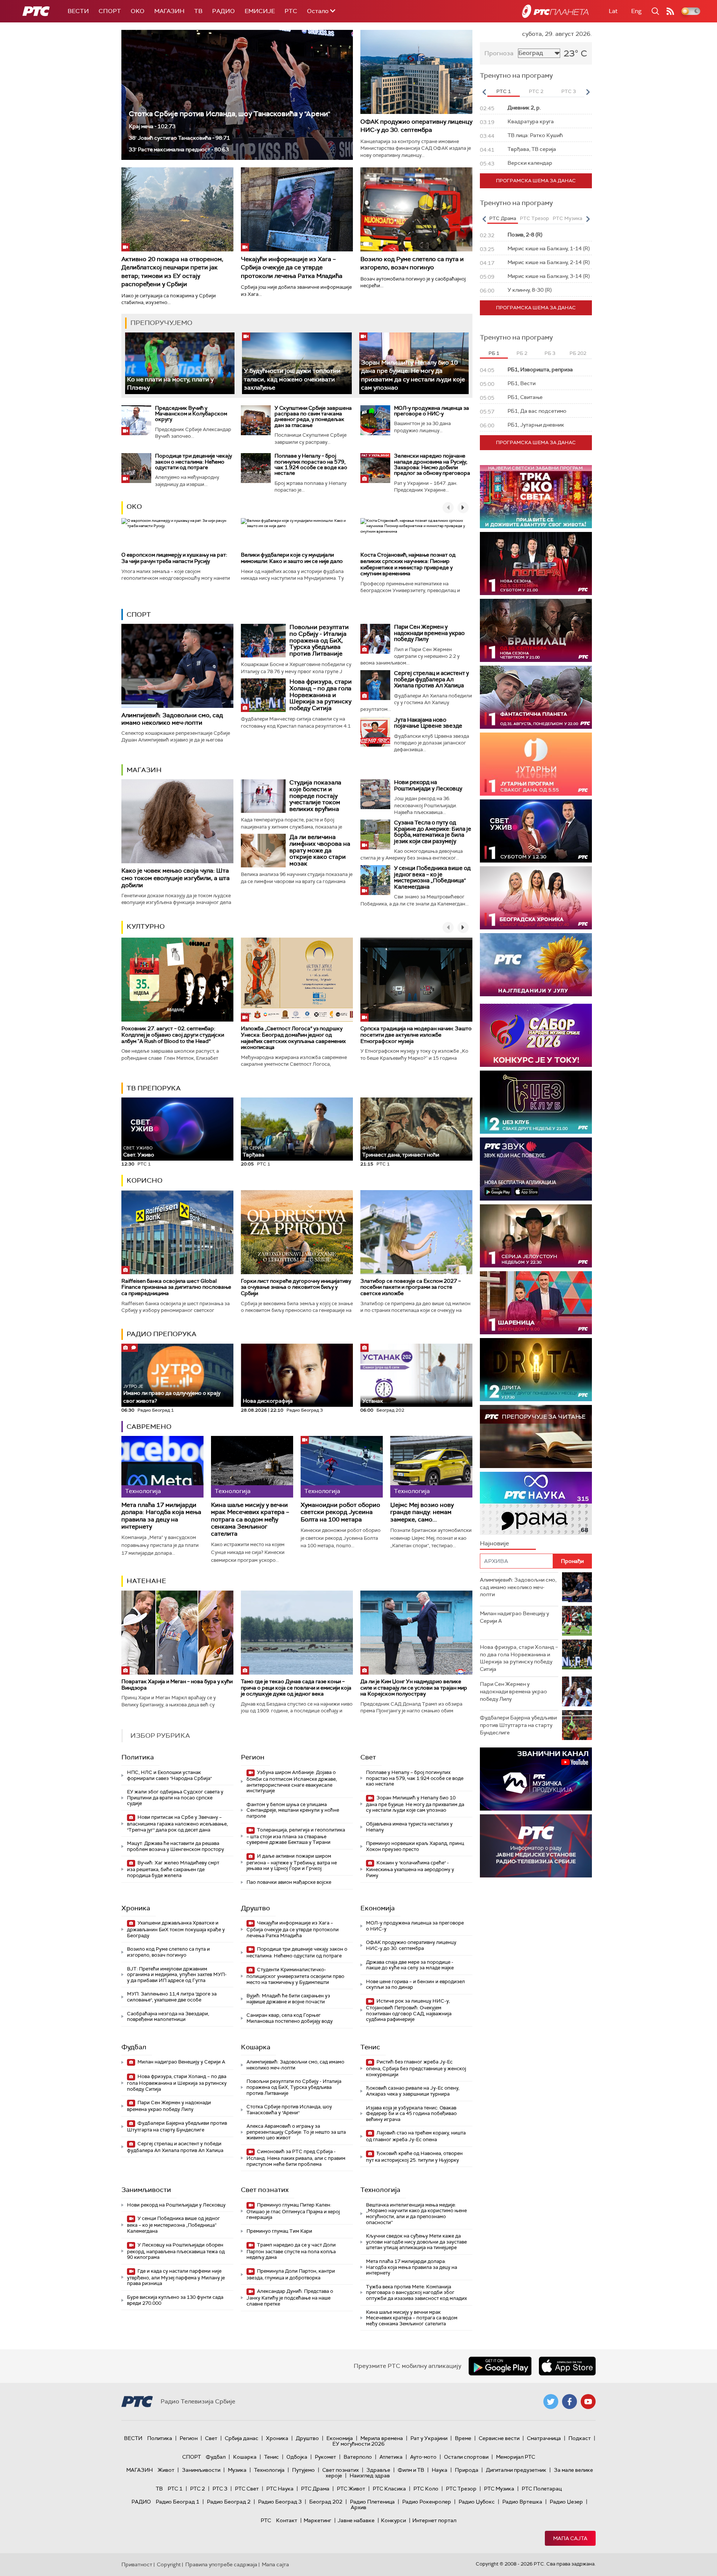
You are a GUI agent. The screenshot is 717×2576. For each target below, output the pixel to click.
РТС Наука (280, 2489)
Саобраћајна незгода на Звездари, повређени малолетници (168, 2017)
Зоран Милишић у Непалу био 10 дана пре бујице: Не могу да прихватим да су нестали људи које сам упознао (413, 375)
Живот (166, 2470)
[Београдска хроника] (536, 898)
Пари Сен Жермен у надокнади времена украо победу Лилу (429, 633)
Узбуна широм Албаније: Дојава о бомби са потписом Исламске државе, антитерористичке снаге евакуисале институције (292, 1781)
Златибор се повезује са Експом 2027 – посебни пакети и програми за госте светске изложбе (411, 1287)
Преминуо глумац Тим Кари (279, 2231)
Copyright (169, 2564)
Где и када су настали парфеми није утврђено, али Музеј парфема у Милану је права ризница (176, 2277)
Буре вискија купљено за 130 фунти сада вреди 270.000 (175, 2300)
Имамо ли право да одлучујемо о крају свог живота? (172, 1394)
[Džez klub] (536, 1102)
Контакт (287, 2520)
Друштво (255, 1908)
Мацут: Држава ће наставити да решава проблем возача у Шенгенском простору (176, 1846)
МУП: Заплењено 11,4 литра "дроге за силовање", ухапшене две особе (172, 1997)
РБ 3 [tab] (550, 353)
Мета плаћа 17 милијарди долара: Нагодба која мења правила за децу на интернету (161, 1516)
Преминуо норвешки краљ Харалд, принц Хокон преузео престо (415, 1846)
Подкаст (580, 2438)
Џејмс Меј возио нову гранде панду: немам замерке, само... (422, 1512)
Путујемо (303, 2470)
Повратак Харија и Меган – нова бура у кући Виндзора (177, 1685)
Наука (440, 2470)
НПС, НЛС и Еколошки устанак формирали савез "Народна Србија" (169, 1775)
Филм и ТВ (411, 2470)
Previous (484, 92)
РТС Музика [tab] (567, 218)
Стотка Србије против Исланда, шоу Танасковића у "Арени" (229, 114)
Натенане (146, 1581)
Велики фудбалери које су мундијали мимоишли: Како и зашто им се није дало (292, 558)
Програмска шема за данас (536, 181)
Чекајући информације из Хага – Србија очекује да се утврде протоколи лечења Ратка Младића (292, 267)
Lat (613, 11)
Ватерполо (358, 2457)
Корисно (145, 1180)
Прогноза (499, 53)
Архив (358, 2507)
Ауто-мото (423, 2457)
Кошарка (256, 2047)
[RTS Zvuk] (536, 1169)
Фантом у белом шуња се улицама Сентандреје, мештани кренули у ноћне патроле (293, 1810)
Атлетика (391, 2457)
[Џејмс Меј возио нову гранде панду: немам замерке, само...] (431, 1467)
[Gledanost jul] (536, 965)
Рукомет (325, 2457)
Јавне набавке (356, 2520)
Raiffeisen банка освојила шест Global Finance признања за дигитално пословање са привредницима (176, 1287)
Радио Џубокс (477, 2502)
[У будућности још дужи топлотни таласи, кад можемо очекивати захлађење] (297, 363)
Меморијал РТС (516, 2457)
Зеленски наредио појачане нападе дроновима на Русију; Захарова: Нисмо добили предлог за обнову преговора (432, 464)
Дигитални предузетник (516, 2470)
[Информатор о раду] (536, 1846)
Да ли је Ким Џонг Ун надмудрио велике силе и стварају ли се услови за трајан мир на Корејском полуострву (414, 1688)
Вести (78, 11)
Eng (636, 11)
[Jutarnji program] (536, 764)
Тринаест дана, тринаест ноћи (401, 1152)
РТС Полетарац (542, 2489)
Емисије (260, 11)
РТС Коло (426, 2489)
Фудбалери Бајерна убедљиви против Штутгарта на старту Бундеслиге (177, 2126)
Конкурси (393, 2520)
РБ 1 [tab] (494, 353)
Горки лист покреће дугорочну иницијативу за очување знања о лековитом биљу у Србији (296, 1287)
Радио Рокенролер (427, 2502)
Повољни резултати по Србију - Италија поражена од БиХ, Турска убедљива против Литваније (319, 640)
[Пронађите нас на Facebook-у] (569, 2402)
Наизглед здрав (370, 2476)
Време (463, 2438)
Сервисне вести (499, 2438)
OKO (138, 11)
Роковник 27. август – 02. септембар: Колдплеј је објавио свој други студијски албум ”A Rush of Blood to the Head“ (173, 1035)
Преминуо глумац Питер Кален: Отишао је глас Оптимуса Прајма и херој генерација (293, 2211)
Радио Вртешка (522, 2502)
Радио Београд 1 (178, 2502)
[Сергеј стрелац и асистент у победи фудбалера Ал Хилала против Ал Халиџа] (375, 685)
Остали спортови (466, 2457)
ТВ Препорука (154, 1088)
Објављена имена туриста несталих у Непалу (409, 1827)
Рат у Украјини (429, 2438)
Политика (138, 1757)
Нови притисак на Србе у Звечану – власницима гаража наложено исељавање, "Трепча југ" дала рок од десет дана (177, 1823)
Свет (368, 1757)
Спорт (110, 11)
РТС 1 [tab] (504, 91)
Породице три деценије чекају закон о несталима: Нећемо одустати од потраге (193, 462)
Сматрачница (544, 2438)
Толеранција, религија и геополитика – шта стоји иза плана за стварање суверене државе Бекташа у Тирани (296, 1836)
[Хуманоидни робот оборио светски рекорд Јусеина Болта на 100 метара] (342, 1467)
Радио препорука (162, 1334)
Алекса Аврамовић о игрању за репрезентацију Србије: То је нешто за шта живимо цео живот (296, 2132)
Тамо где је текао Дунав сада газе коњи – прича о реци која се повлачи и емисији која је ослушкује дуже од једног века (296, 1688)
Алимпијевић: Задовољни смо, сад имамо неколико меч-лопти (172, 719)
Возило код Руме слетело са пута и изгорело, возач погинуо (412, 263)
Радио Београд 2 (229, 2502)
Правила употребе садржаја (221, 2564)
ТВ (198, 11)
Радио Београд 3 (280, 2502)
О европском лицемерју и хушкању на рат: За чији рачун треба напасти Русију (174, 558)
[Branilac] (536, 630)
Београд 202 (326, 2502)
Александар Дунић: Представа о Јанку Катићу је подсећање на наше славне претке (290, 2298)
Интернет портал (434, 2520)
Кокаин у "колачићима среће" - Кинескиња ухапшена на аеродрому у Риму (410, 1869)
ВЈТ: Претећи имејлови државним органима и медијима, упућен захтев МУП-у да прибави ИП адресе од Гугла (177, 1975)
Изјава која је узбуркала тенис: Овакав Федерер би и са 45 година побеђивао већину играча (411, 2114)
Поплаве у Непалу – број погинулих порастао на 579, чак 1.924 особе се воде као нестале (311, 464)
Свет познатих (265, 2190)
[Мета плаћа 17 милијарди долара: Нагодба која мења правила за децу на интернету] (162, 1467)
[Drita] (536, 1370)
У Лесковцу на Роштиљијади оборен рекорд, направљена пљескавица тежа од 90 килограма (176, 2251)
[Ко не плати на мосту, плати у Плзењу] (180, 363)
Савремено (149, 1427)
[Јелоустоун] (536, 1236)
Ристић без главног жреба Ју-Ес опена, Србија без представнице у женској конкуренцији (416, 2068)
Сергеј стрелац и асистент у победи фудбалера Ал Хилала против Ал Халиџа (432, 679)
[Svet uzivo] (536, 831)
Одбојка (297, 2457)
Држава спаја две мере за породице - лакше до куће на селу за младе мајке (410, 1965)
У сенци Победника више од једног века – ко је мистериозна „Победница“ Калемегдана (432, 877)
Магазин (169, 11)
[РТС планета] (555, 11)
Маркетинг (317, 2520)
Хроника (136, 1908)
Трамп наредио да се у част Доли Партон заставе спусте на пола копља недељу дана (291, 2251)
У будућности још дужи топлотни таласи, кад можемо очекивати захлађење (292, 379)
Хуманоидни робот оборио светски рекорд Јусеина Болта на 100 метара (340, 1512)
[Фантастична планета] (536, 697)
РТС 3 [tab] (569, 91)
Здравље (378, 2470)
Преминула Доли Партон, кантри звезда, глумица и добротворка (291, 2274)
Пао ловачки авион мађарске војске (289, 1882)
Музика (237, 2470)
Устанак (373, 1401)
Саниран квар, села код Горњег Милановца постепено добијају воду (290, 2018)
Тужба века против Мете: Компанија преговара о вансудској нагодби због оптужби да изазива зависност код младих (416, 2292)
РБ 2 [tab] (522, 353)
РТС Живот (351, 2489)
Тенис (370, 2047)
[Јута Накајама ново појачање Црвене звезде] (375, 732)
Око (134, 507)
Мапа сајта (570, 2538)
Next (588, 92)
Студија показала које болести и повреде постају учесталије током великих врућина (315, 795)
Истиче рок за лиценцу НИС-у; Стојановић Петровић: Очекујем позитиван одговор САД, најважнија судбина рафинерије (409, 2010)
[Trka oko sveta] (536, 497)
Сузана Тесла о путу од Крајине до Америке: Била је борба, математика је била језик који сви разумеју (433, 832)
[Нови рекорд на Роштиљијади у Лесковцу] (375, 794)
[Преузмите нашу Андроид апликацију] (500, 2366)
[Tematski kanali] (536, 1503)
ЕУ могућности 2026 (358, 2444)
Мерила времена (382, 2438)
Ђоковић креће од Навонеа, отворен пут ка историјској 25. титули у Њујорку (414, 2157)
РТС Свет (247, 2489)
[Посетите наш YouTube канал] (588, 2402)
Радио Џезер (566, 2502)
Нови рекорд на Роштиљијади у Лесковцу (428, 785)
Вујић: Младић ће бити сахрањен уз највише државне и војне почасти (288, 1999)
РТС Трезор (461, 2489)
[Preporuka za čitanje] (536, 1436)
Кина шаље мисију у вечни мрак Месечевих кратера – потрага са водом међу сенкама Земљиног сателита (250, 1519)
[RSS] (670, 11)
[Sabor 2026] (536, 1035)
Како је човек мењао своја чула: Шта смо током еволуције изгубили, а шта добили (176, 878)
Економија (378, 1908)
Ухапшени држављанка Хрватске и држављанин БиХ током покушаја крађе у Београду (176, 1929)
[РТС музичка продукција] (536, 1779)
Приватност (137, 2564)
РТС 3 (220, 2489)
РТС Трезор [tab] (534, 218)
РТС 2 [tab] (536, 91)
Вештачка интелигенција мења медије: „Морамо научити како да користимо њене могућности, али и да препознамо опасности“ (416, 2214)
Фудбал (134, 2047)
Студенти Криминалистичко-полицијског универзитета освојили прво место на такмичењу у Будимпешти (295, 1976)
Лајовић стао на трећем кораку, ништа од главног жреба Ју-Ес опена (416, 2136)
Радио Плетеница (372, 2502)
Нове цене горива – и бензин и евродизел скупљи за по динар (415, 1984)
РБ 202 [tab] (578, 353)
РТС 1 (175, 2489)
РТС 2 (198, 2489)
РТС (291, 11)
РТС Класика (389, 2489)
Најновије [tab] (494, 1543)
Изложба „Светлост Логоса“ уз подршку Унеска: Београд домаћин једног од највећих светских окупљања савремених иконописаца (293, 1038)
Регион (253, 1757)
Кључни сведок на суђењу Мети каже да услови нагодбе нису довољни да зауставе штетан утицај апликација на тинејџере (416, 2242)
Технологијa (380, 2190)
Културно (146, 926)
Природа (467, 2470)
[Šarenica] (536, 1303)
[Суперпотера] (536, 563)
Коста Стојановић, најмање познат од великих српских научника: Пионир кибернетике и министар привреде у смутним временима (408, 564)
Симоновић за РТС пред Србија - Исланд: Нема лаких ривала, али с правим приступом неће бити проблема (296, 2158)
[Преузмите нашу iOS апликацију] (567, 2366)
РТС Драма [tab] (503, 218)
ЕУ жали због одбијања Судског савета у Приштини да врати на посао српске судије (175, 1798)
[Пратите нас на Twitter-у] (551, 2402)
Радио (224, 11)
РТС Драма (315, 2489)
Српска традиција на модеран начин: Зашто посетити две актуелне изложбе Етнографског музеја (416, 1035)
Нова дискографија (268, 1401)
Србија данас (242, 2438)
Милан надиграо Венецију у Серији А (181, 2062)
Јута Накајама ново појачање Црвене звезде (428, 723)
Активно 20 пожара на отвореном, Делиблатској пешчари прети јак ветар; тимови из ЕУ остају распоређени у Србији (172, 272)
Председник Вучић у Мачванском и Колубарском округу (191, 414)
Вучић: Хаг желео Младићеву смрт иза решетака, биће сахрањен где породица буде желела (173, 1869)
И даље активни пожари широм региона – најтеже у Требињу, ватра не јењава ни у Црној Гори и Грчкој (292, 1862)
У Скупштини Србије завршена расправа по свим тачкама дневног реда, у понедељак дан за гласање (313, 417)
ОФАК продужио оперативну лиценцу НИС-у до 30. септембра (416, 126)
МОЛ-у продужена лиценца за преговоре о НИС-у (432, 411)
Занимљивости (146, 2190)
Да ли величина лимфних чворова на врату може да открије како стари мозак (320, 850)
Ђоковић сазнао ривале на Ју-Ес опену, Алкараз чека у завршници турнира (413, 2091)
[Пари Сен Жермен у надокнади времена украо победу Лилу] (375, 639)
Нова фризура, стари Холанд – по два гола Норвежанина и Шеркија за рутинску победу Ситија (321, 695)
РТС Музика (499, 2489)
